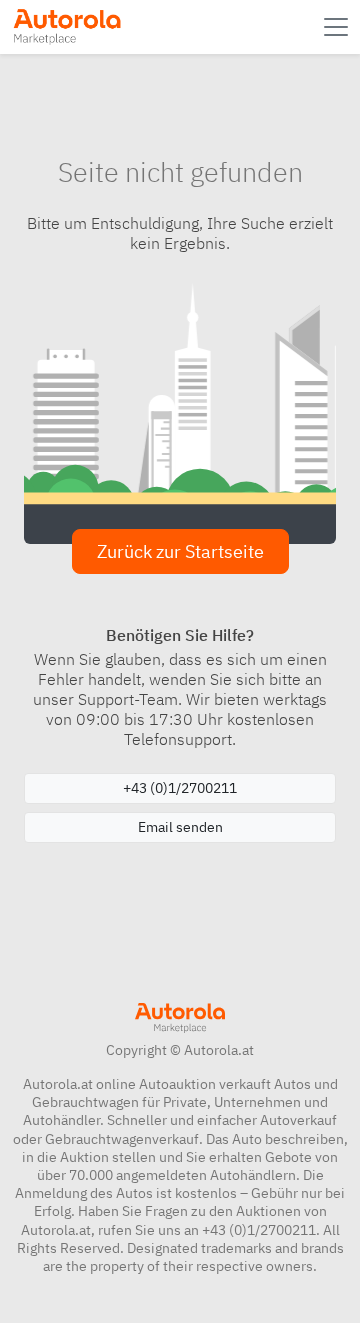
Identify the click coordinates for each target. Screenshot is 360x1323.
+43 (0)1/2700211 (180, 788)
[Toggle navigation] (338, 27)
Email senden (180, 827)
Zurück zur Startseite (180, 551)
